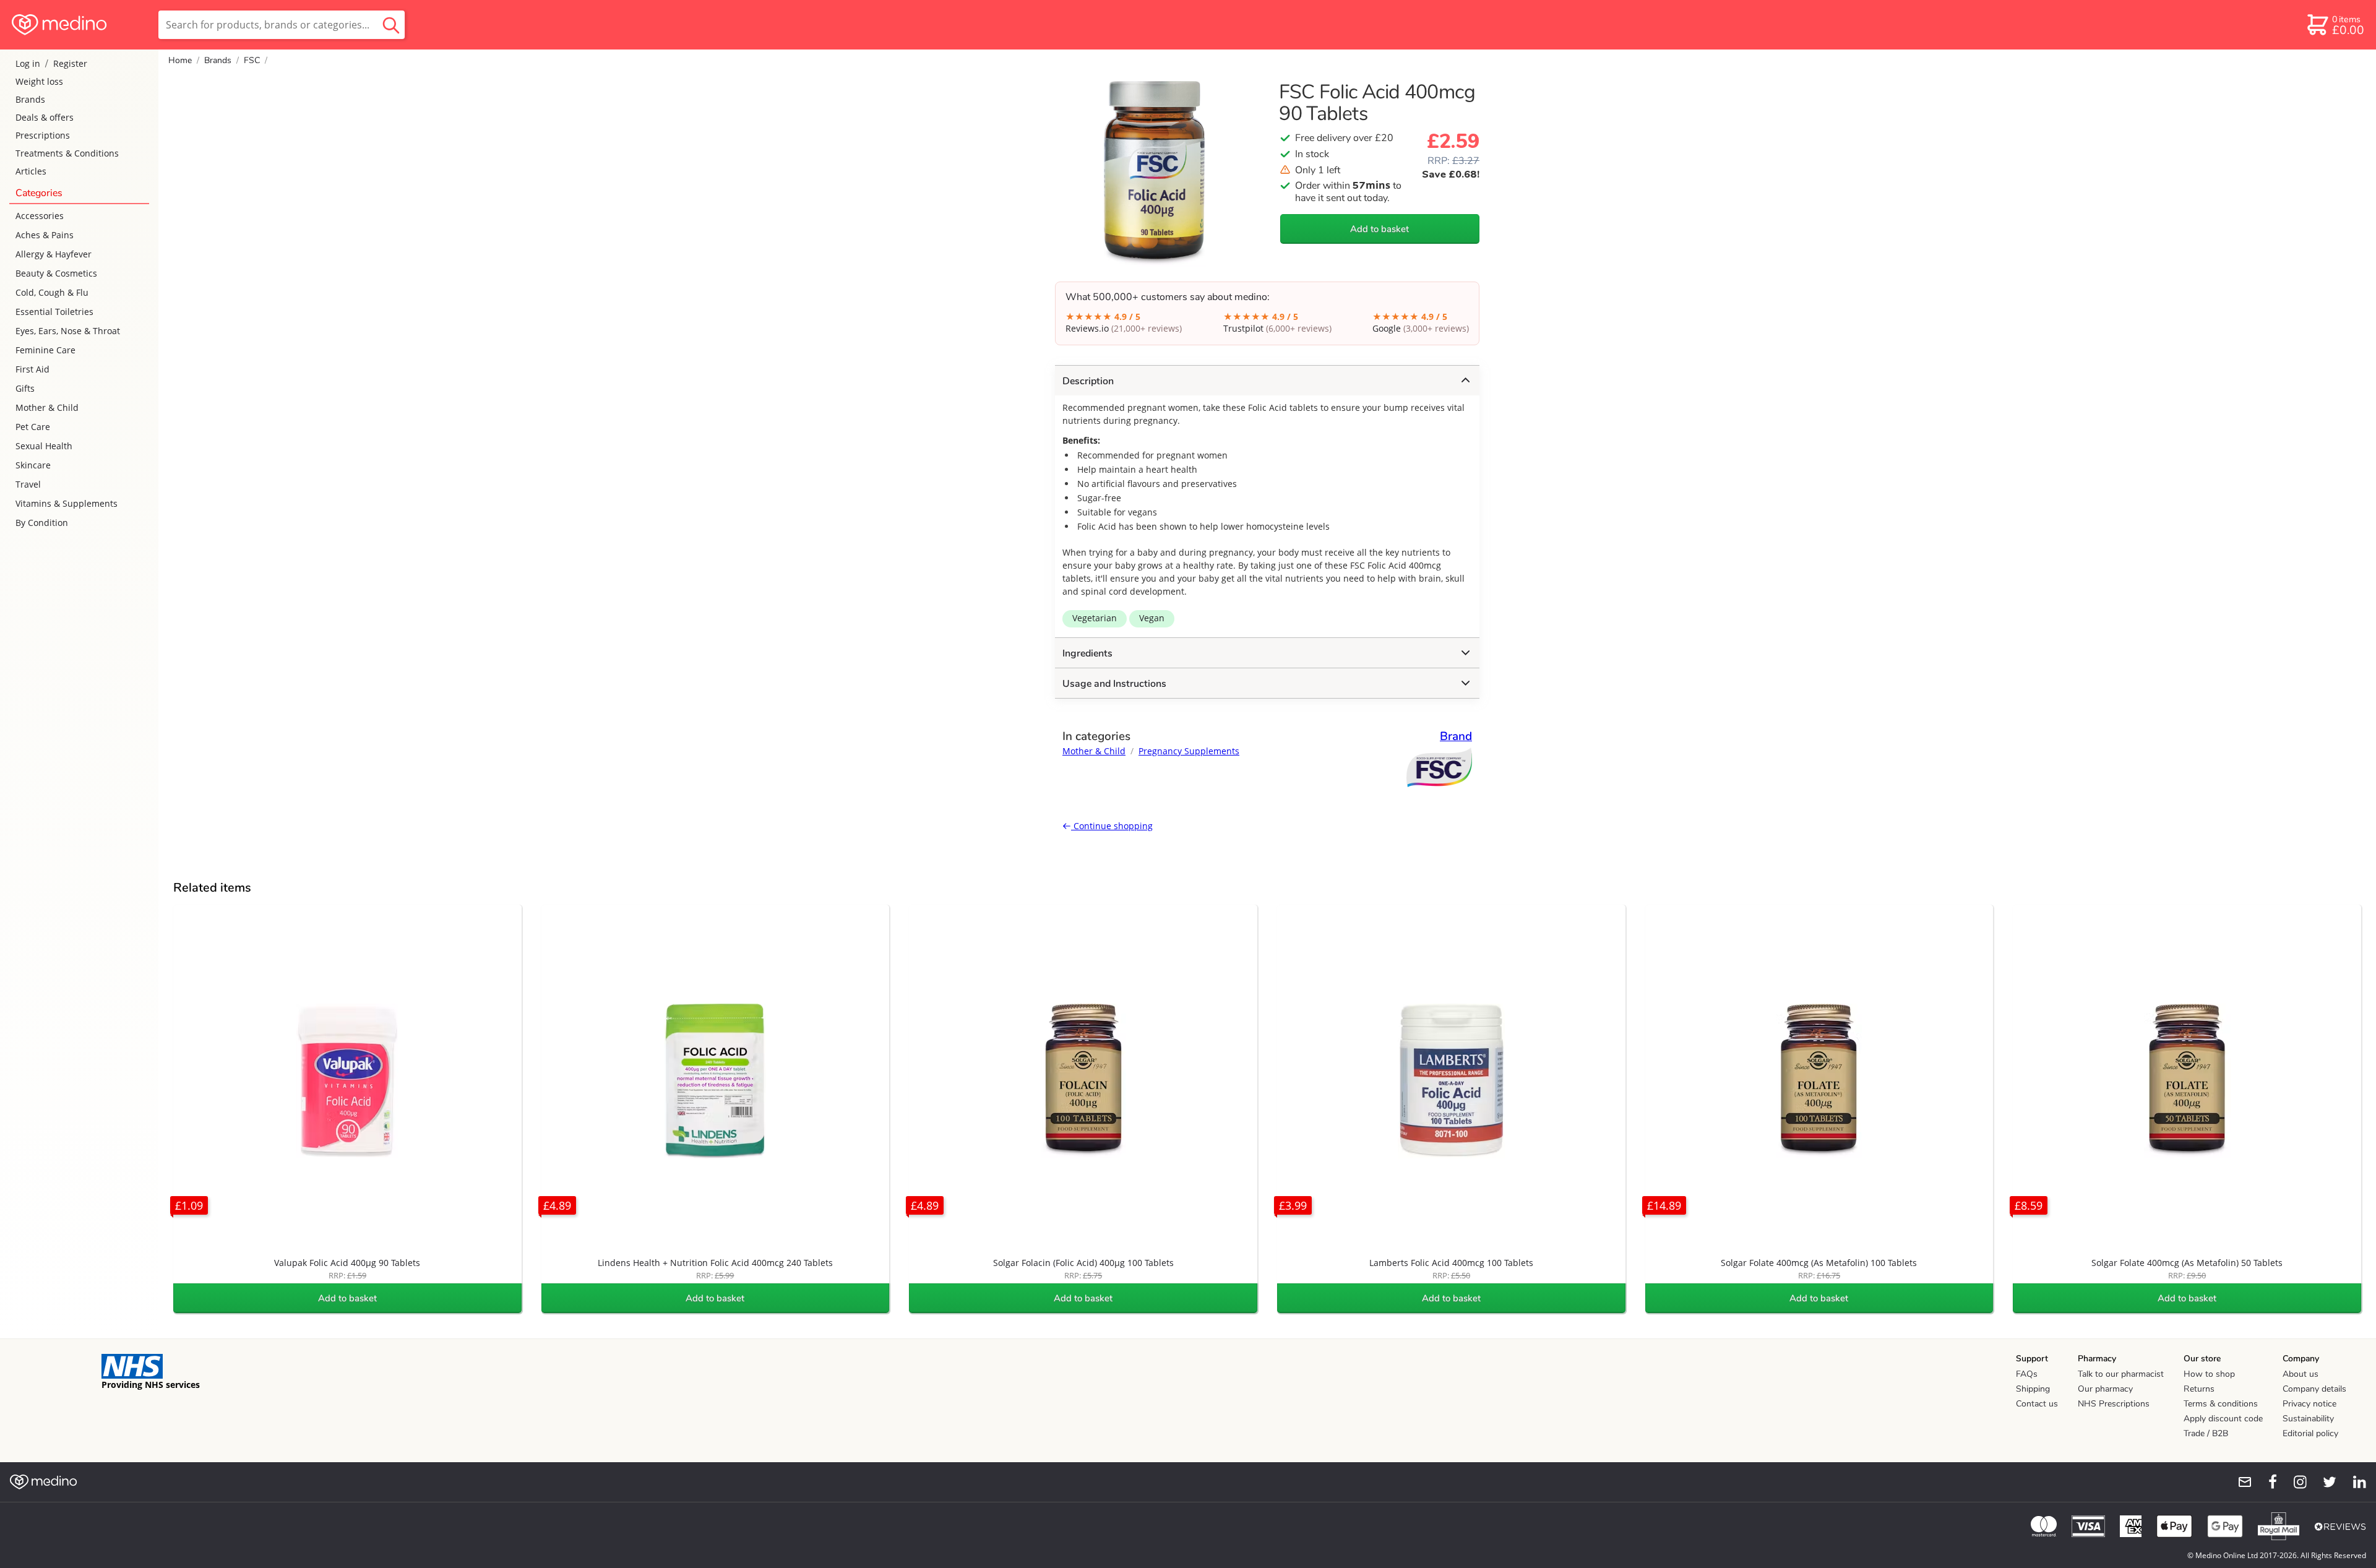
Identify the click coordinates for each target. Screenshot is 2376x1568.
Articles (31, 171)
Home (180, 60)
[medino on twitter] (2324, 1482)
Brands (30, 99)
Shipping (2033, 1389)
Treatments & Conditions (67, 153)
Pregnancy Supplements (1189, 751)
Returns (2199, 1389)
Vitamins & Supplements (67, 503)
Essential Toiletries (54, 312)
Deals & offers (45, 117)
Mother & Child (47, 407)
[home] (78, 25)
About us (2301, 1374)
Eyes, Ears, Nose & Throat (68, 331)
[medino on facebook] (2265, 1482)
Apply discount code (2223, 1419)
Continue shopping (1112, 826)
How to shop (2209, 1374)
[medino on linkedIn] (2354, 1482)
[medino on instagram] (2294, 1482)
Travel (28, 484)
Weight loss (39, 81)
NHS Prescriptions (2114, 1404)
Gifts (25, 388)
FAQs (2027, 1374)
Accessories (40, 216)
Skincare (33, 465)
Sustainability (2308, 1419)
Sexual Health (44, 446)
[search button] (391, 25)
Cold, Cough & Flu (52, 292)
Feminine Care (45, 350)
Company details (2314, 1389)
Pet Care (33, 427)
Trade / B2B (2206, 1433)
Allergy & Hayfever (54, 254)
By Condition (42, 523)
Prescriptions (43, 135)
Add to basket (1380, 229)
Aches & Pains (45, 235)
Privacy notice (2309, 1404)
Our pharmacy (2105, 1389)
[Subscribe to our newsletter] (2240, 1482)
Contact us (2037, 1404)
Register (70, 63)
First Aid (32, 369)
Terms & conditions (2221, 1404)
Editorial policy (2310, 1433)
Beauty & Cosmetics (56, 273)
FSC (252, 60)
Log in (28, 63)
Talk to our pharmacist (2121, 1374)
